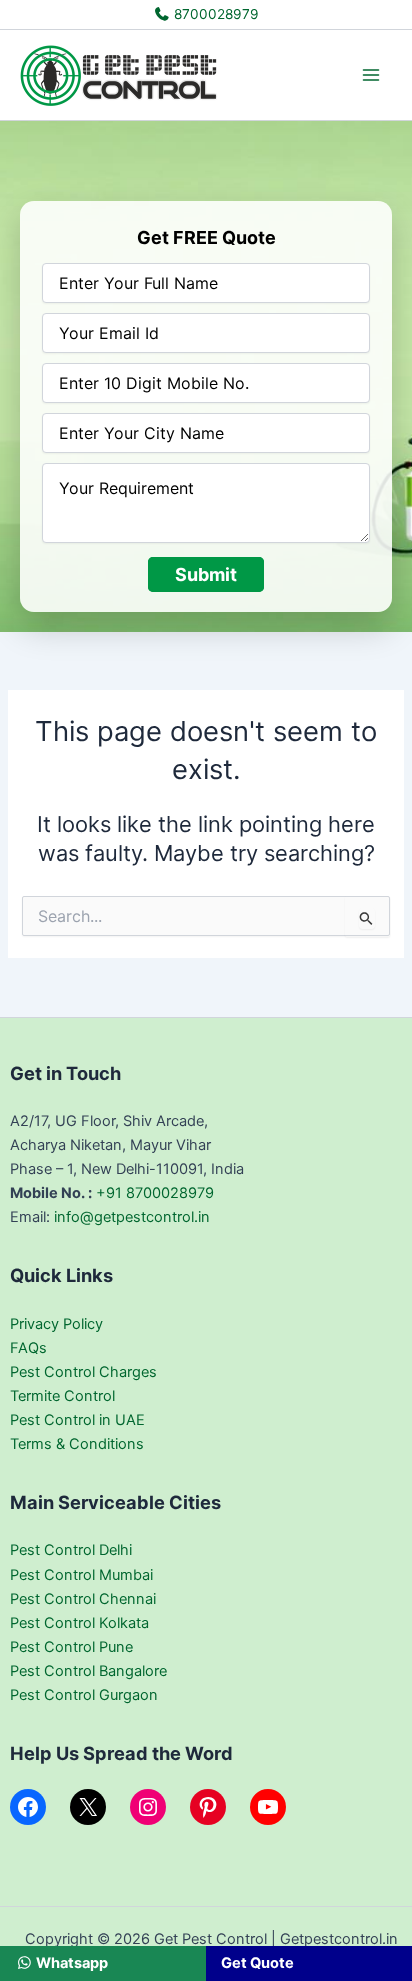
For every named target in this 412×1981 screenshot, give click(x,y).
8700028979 (214, 14)
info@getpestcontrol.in (132, 1217)
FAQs (28, 1348)
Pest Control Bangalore (88, 1671)
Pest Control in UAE (77, 1420)
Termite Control (62, 1396)
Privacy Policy (56, 1324)
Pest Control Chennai (83, 1599)
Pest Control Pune (71, 1647)
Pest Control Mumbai (81, 1575)
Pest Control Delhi (71, 1550)
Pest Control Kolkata (79, 1623)
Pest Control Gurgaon (84, 1695)
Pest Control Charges (83, 1372)
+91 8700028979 (155, 1193)
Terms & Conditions (77, 1444)
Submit (206, 574)
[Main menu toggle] (371, 75)
